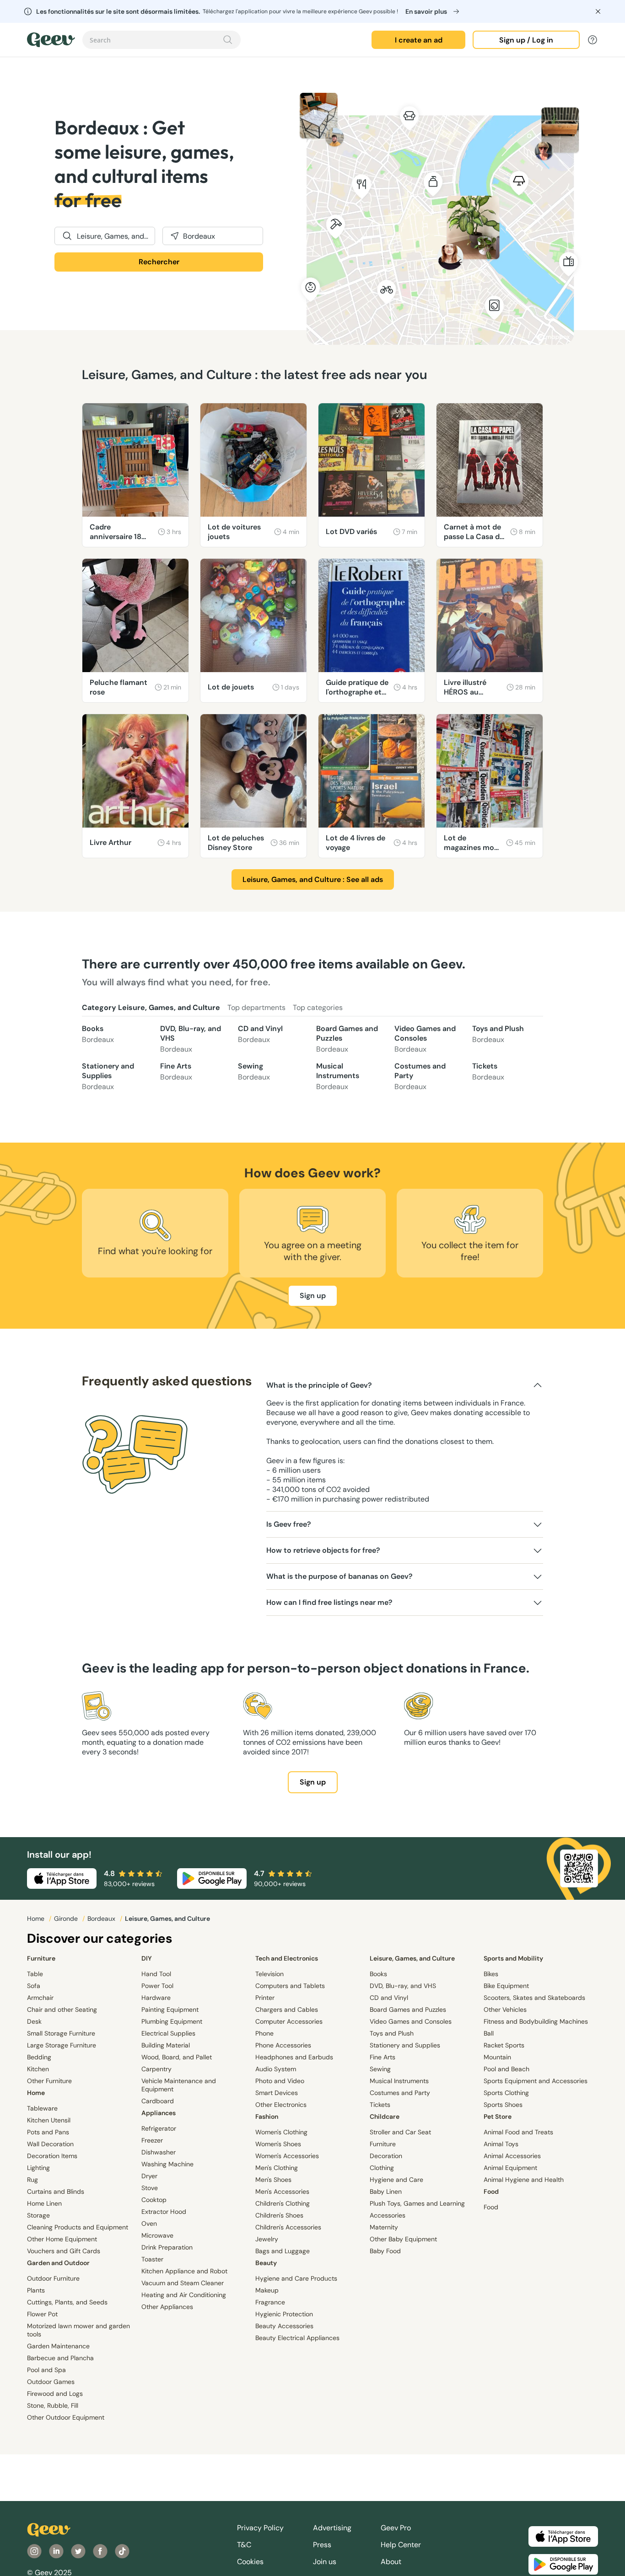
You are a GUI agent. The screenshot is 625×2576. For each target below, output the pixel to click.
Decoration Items (52, 2156)
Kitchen (38, 2069)
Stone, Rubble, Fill (53, 2405)
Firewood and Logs (55, 2394)
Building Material (166, 2045)
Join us (325, 2562)
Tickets (488, 1072)
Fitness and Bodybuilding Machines (536, 2021)
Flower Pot (42, 2314)
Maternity (384, 2227)
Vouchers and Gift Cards (64, 2251)
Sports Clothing (506, 2093)
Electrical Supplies (168, 2033)
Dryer (149, 2176)
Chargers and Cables (287, 2009)
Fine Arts (176, 1072)
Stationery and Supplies (108, 1076)
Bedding (39, 2057)
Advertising (332, 2528)
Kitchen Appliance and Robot (184, 2271)
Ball (489, 2033)
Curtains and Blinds (56, 2191)
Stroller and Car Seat (400, 2132)
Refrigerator (159, 2128)
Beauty (266, 2263)
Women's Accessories (287, 2156)
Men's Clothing (277, 2168)
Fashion (267, 2116)
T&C (244, 2545)
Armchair (40, 1998)
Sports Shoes (503, 2105)
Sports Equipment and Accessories (536, 2081)
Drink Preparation (167, 2247)
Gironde (67, 1919)
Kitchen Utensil (49, 2120)
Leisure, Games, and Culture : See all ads (313, 879)
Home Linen (44, 2203)
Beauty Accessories (284, 2326)
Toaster (152, 2259)
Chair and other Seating (62, 2009)
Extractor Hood (164, 2212)
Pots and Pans (48, 2132)
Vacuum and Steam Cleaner (183, 2283)
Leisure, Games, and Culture (412, 1958)
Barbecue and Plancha (60, 2358)
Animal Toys (501, 2144)
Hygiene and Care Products (296, 2278)
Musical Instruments (338, 1076)
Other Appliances (167, 2307)
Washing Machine (167, 2164)
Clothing (382, 2168)
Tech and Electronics (287, 1958)
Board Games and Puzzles (347, 1039)
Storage (38, 2215)
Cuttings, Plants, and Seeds (67, 2302)
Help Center (401, 2545)
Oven (149, 2223)
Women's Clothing (281, 2132)
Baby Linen (386, 2191)
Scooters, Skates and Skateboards (534, 1998)
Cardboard (158, 2101)
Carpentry (156, 2069)
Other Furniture (49, 2081)
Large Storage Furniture (62, 2045)
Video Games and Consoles (425, 1039)
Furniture (41, 1958)
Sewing (254, 1072)
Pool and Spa (46, 2370)
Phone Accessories (283, 2045)
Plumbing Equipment (172, 2021)
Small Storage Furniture (61, 2033)
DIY (147, 1958)
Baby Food (385, 2251)
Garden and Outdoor (58, 2263)
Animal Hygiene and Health (524, 2180)
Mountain (497, 2057)
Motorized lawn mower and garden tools (78, 2330)
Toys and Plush (498, 1034)
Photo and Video (280, 2081)
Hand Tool (156, 1974)
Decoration (386, 2156)
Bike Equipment (506, 1986)
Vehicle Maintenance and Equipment (179, 2085)
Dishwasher (159, 2152)
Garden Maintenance (58, 2346)
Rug (32, 2180)
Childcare (385, 2116)
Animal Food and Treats (518, 2132)
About (391, 2562)
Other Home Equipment (62, 2239)
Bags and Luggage (283, 2251)
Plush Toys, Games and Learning (417, 2203)
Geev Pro (396, 2528)
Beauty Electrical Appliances (297, 2338)
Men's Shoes (273, 2180)
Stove (150, 2188)
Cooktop (154, 2200)
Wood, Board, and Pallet (177, 2057)
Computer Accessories (289, 2021)
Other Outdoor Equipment (66, 2417)
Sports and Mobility (513, 1958)
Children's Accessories (288, 2227)
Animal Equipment (510, 2168)
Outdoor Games (51, 2382)
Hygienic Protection (284, 2314)
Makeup (267, 2290)
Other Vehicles (505, 2009)
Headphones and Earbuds (294, 2057)
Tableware (42, 2108)
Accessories (388, 2215)
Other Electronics (281, 2105)
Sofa (34, 1986)
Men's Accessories (282, 2191)
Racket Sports (504, 2045)
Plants (36, 2290)
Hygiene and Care (396, 2180)
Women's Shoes (278, 2144)
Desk (34, 2021)
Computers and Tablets (290, 1986)
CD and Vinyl (260, 1034)
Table (35, 1974)
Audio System (276, 2069)
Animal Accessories (512, 2156)
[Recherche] (228, 40)
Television (269, 1974)
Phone (264, 2033)
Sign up (313, 1296)
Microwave (157, 2235)
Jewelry (267, 2239)
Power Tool (157, 1986)
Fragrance (270, 2302)
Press (322, 2545)
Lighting (38, 2168)
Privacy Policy (260, 2528)
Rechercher (159, 262)
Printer (265, 1998)
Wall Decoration (50, 2144)
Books (98, 1034)
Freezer (152, 2140)
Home (37, 1919)
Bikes (491, 1974)
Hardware (156, 1998)
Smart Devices (277, 2093)
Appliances (159, 2113)
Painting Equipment (170, 2009)
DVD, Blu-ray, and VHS (191, 1039)
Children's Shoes (279, 2215)
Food (491, 2191)
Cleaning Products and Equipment (78, 2227)
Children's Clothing (283, 2203)
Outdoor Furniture (53, 2278)
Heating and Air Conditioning (184, 2295)
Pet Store (498, 2116)
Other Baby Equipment (403, 2239)
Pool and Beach (506, 2069)
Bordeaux (102, 1919)
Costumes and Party (420, 1076)
